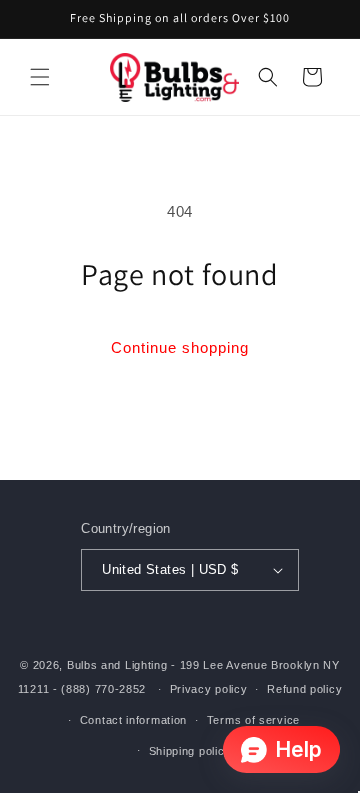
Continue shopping (180, 347)
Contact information (133, 720)
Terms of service (253, 720)
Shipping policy (190, 751)
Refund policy (304, 689)
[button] (40, 77)
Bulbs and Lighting (117, 665)
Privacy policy (209, 689)
